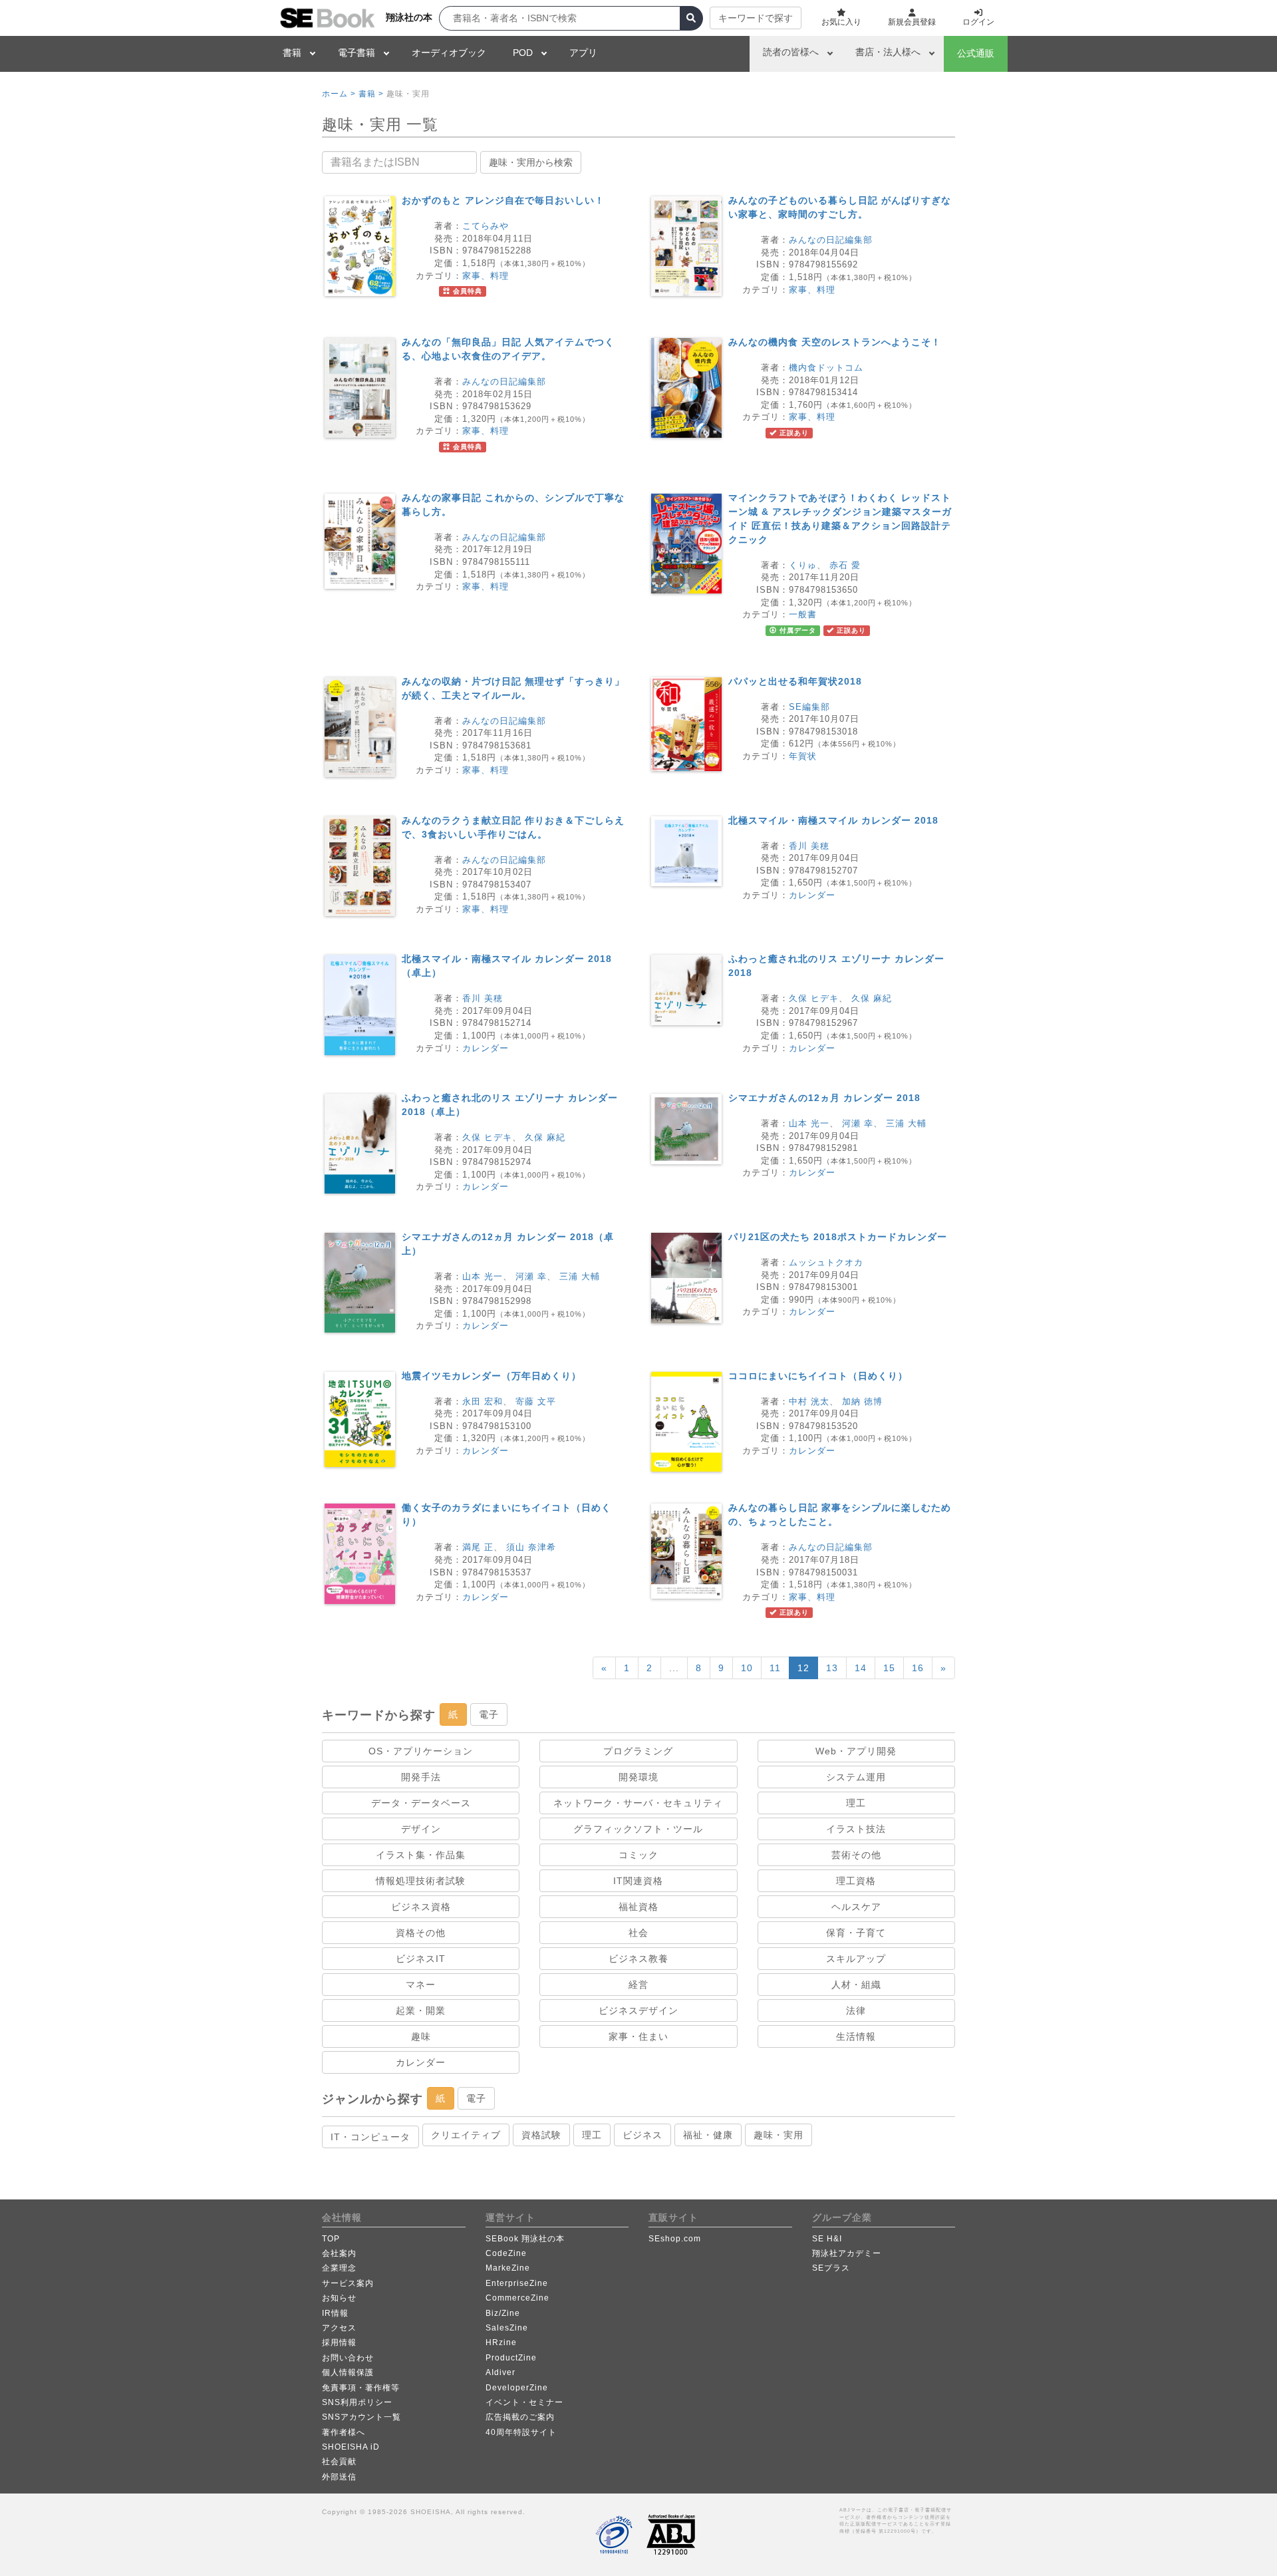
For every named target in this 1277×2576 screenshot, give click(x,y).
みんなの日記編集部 (831, 240)
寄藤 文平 (536, 1401)
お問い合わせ (348, 2358)
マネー (421, 1985)
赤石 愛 (845, 565)
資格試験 (541, 2135)
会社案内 (339, 2253)
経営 (638, 1985)
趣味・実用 (779, 2135)
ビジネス (642, 2135)
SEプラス (831, 2268)
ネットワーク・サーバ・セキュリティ (638, 1803)
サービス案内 (348, 2283)
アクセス (339, 2328)
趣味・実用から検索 (531, 162)
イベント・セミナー (524, 2402)
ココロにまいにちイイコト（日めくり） (818, 1376)
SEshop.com (675, 2239)
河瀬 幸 (858, 1123)
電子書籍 (356, 53)
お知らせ (339, 2298)
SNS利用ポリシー (357, 2402)
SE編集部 (809, 707)
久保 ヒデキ (814, 998)
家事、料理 (486, 276)
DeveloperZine (517, 2388)
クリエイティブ (466, 2135)
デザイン (421, 1829)
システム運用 (856, 1777)
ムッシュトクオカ (826, 1262)
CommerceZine (517, 2298)
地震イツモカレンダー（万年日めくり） (492, 1376)
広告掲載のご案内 (520, 2417)
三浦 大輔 (906, 1123)
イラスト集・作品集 (421, 1855)
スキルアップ (856, 1959)
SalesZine (507, 2328)
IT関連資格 (638, 1881)
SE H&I (827, 2239)
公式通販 (976, 53)
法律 (856, 2011)
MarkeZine (508, 2268)
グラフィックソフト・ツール (638, 1829)
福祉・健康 (708, 2135)
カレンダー (812, 895)
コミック (638, 1855)
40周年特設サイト (521, 2432)
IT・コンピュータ (370, 2137)
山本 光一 (809, 1123)
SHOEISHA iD (351, 2447)
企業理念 (339, 2268)
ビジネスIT (421, 1959)
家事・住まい (638, 2036)
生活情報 (856, 2036)
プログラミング (638, 1751)
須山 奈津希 (531, 1547)
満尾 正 (478, 1547)
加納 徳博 (862, 1401)
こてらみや (486, 226)
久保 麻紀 (872, 998)
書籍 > (371, 94)
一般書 (803, 614)
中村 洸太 (809, 1401)
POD (523, 53)
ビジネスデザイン (638, 2011)
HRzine (501, 2342)
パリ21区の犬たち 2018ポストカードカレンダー (838, 1237)
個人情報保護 (348, 2372)
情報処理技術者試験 (421, 1881)
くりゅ (803, 565)
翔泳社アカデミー (847, 2253)
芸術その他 (856, 1855)
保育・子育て (856, 1933)
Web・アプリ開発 (856, 1751)
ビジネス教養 (638, 1959)
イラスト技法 (856, 1829)
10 (747, 1668)
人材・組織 (856, 1985)
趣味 (421, 2036)
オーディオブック (449, 53)
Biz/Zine (503, 2313)
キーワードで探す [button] (756, 18)
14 (861, 1668)
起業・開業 (421, 2011)
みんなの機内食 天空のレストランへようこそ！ (835, 342)
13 (832, 1668)
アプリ (583, 53)
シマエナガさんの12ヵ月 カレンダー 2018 (824, 1098)
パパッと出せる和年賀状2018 (795, 681)
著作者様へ (344, 2432)
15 (889, 1668)
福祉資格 (638, 1907)
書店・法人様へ (888, 52)
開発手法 (421, 1777)
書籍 (292, 53)
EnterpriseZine (517, 2283)
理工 (856, 1803)
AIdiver (500, 2372)
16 (918, 1668)
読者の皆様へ (791, 52)
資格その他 (421, 1933)
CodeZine (506, 2253)
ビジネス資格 (421, 1907)
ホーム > (339, 94)
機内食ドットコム (826, 368)
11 (775, 1668)
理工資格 (856, 1881)
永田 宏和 (483, 1401)
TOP (331, 2239)
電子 (489, 1714)
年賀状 (803, 756)
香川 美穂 (809, 846)
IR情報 (335, 2313)
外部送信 (339, 2477)
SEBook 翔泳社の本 (525, 2239)
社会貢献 (339, 2462)
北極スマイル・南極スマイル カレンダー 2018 (833, 820)
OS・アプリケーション (421, 1751)
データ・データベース (421, 1803)
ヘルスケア (856, 1907)
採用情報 (339, 2342)
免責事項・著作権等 (361, 2388)
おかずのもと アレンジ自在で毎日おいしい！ (503, 200)
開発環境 (638, 1777)
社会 (638, 1933)
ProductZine (511, 2358)
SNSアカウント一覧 (361, 2417)
